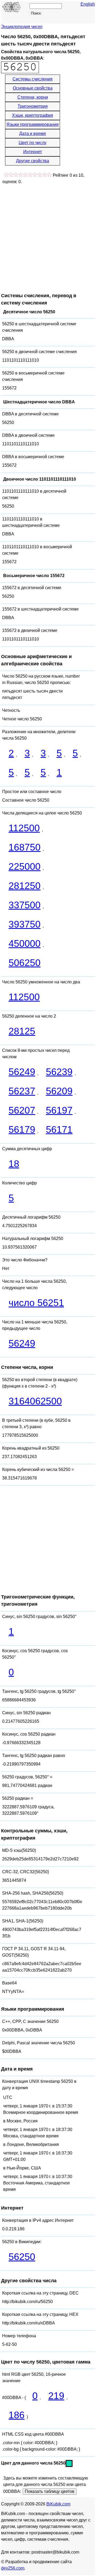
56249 (22, 1072)
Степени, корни (33, 97)
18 (14, 1164)
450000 (25, 943)
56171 (59, 1129)
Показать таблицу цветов (50, 2491)
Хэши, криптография (33, 115)
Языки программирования (33, 124)
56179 (22, 1129)
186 (17, 2415)
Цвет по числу (33, 143)
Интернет (33, 152)
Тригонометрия (33, 106)
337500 (25, 905)
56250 (22, 2257)
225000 (25, 866)
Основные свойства (33, 88)
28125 (22, 1031)
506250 (25, 963)
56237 (22, 1091)
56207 (22, 1110)
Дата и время (33, 134)
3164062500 (35, 1401)
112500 (24, 828)
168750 (25, 847)
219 (56, 2396)
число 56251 (36, 1303)
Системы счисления (33, 79)
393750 (25, 924)
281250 (25, 886)
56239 (59, 1072)
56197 (59, 1110)
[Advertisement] (48, 236)
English (88, 4)
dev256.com (13, 2568)
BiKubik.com (58, 2504)
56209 (59, 1091)
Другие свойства (33, 161)
